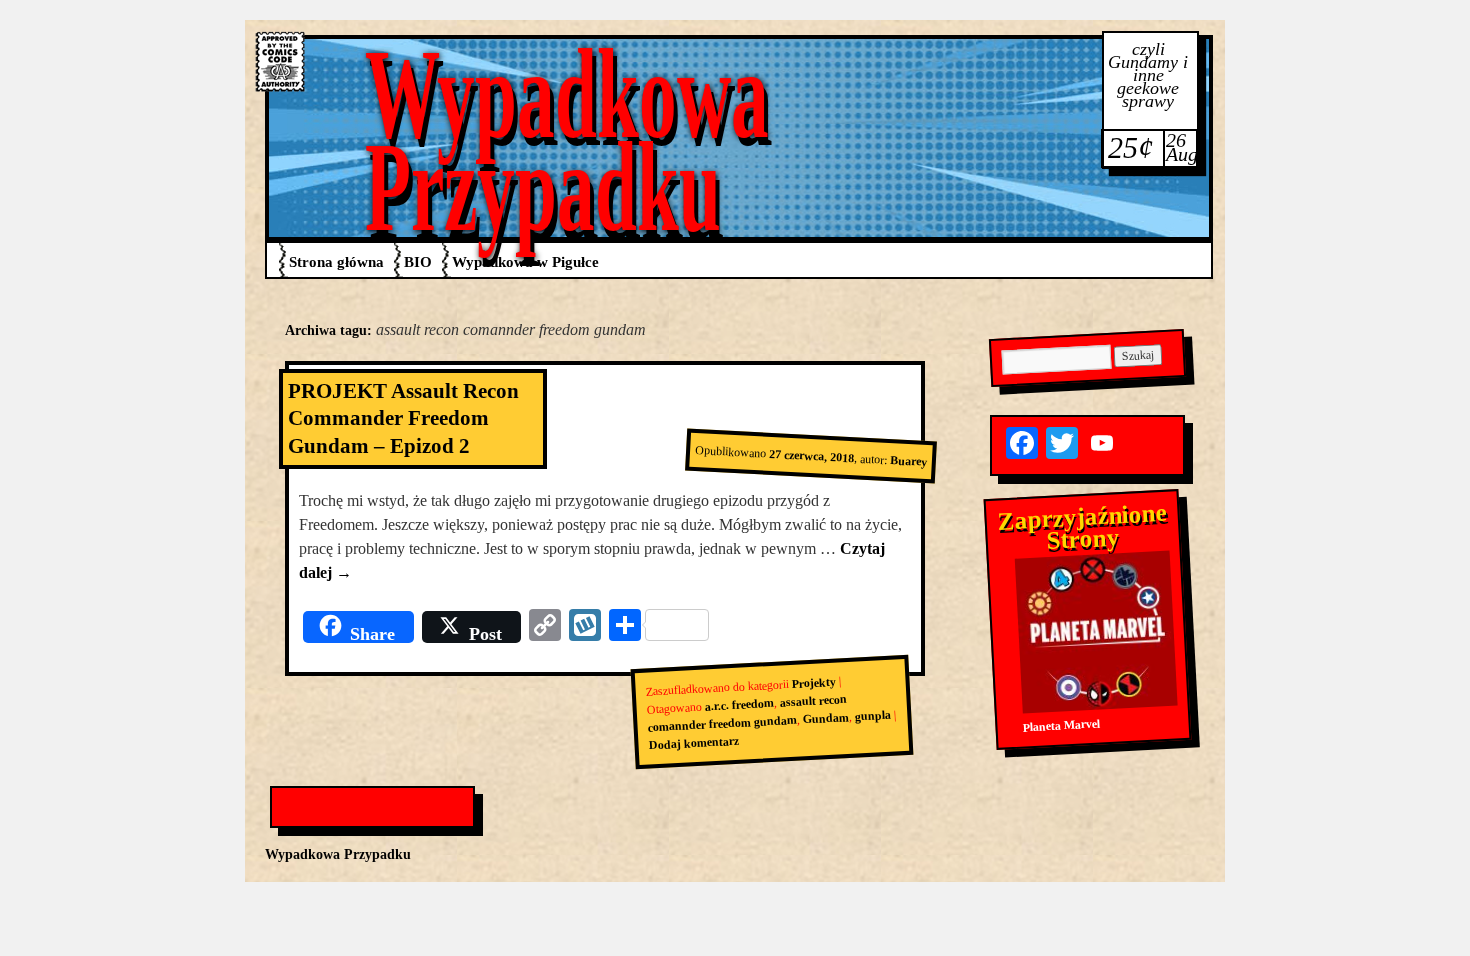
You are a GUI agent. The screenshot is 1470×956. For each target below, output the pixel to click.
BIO (418, 262)
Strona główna (336, 262)
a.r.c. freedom (739, 705)
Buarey (909, 461)
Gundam (825, 718)
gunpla (872, 716)
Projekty (813, 683)
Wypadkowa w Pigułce (525, 262)
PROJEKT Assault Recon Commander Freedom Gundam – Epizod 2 (403, 418)
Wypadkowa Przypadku (567, 140)
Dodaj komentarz (693, 743)
